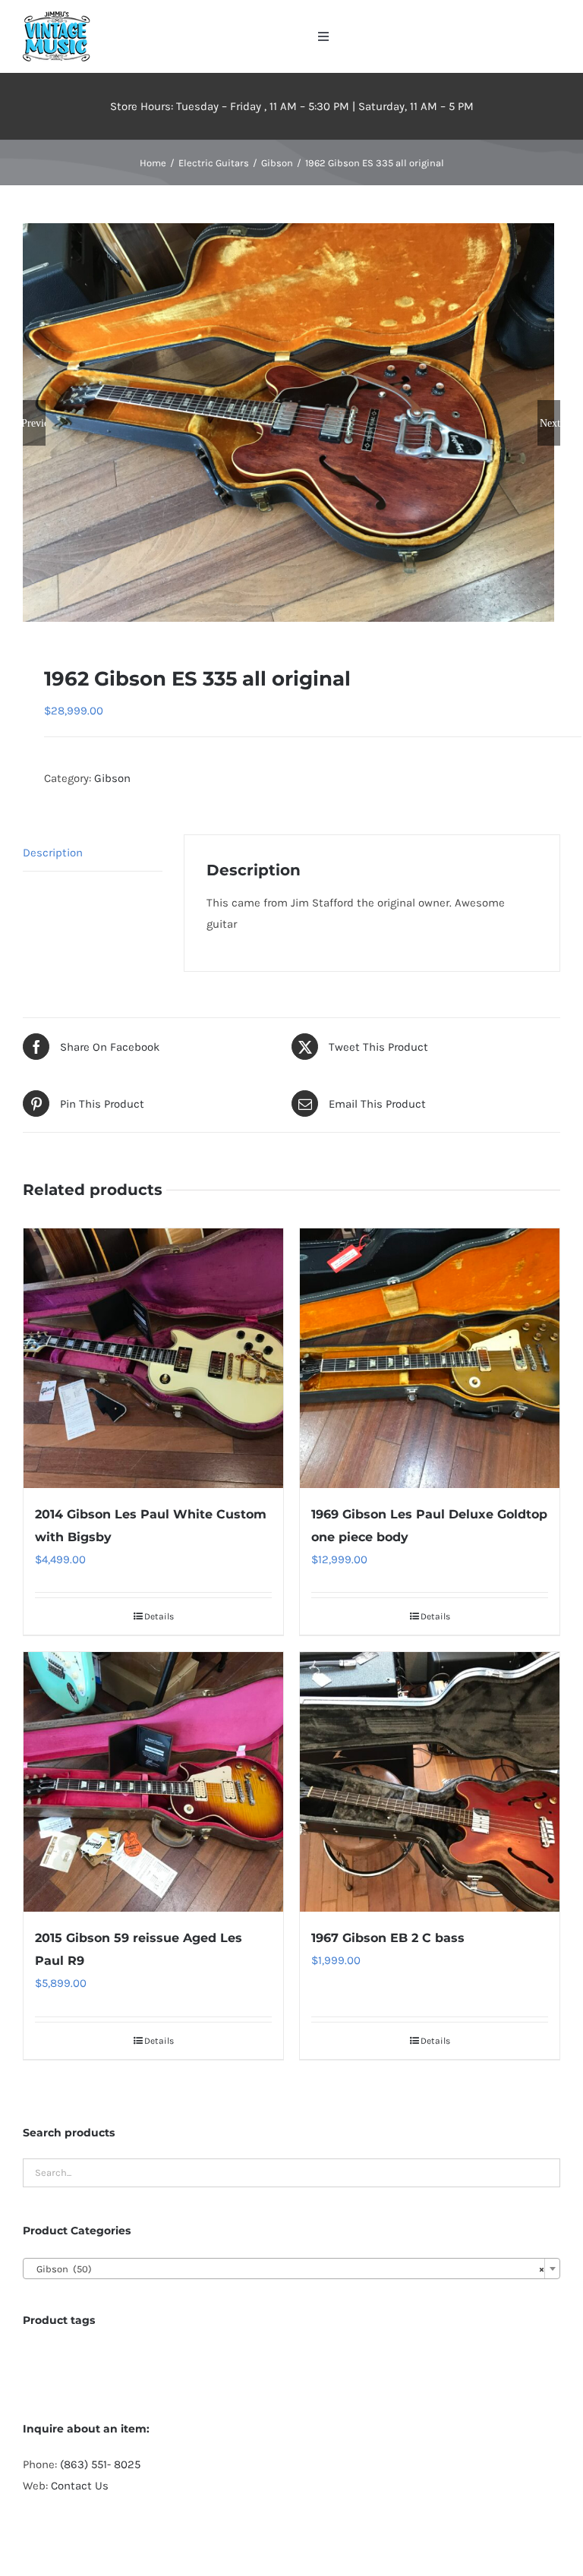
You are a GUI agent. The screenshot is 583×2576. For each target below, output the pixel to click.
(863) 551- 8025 (100, 2464)
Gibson (112, 778)
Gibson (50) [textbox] (287, 2269)
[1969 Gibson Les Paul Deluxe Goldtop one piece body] (430, 1358)
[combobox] (291, 2269)
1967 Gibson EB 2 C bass (388, 1938)
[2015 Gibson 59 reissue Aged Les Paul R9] (153, 1782)
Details (159, 1616)
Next (550, 423)
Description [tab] (53, 853)
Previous (34, 423)
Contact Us (80, 2486)
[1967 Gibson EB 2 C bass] (430, 1782)
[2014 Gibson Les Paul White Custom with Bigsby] (153, 1358)
